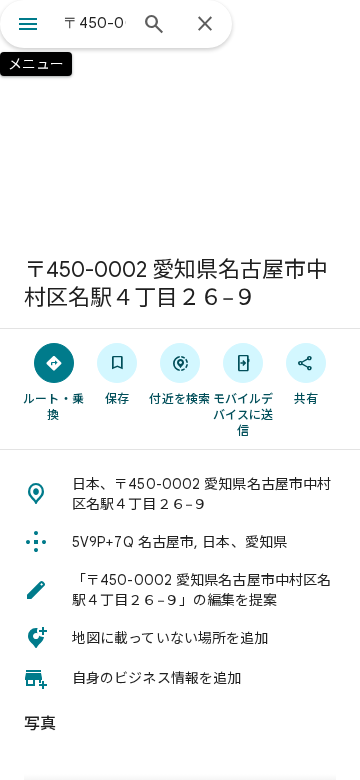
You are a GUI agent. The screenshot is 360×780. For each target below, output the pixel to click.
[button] (180, 494)
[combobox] (95, 23)
